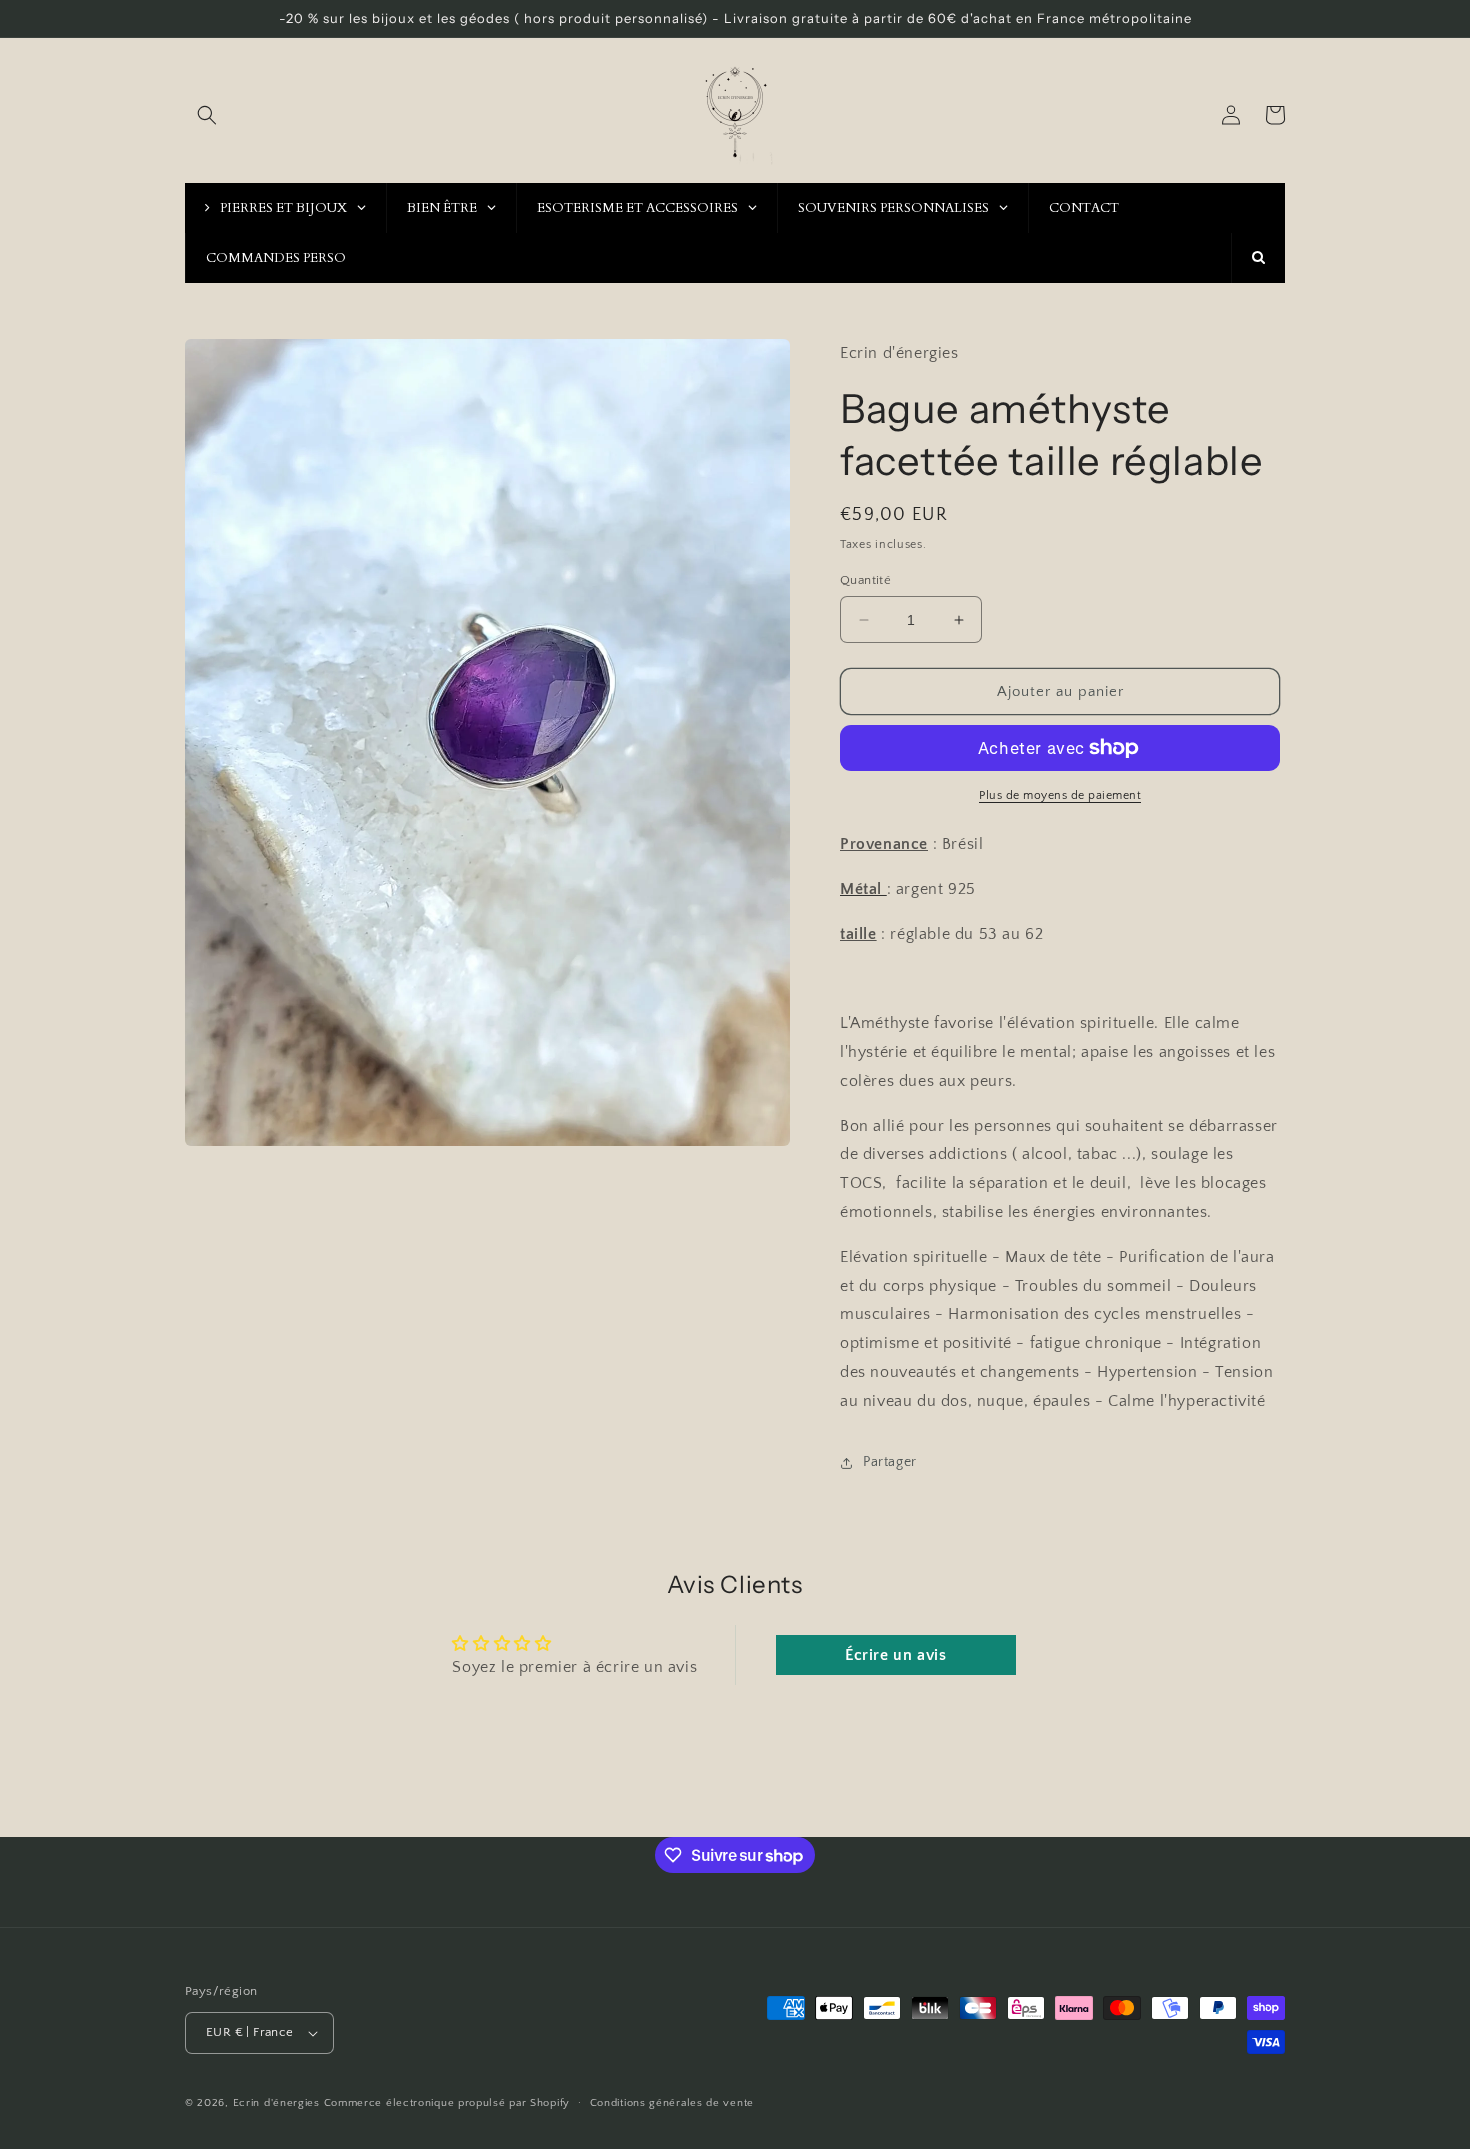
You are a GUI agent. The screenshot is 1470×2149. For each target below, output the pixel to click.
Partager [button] (890, 1462)
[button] (207, 115)
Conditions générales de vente (672, 2103)
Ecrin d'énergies (276, 2103)
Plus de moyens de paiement (1060, 795)
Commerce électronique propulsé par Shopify (447, 2103)
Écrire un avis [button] (895, 1655)
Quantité (865, 580)
